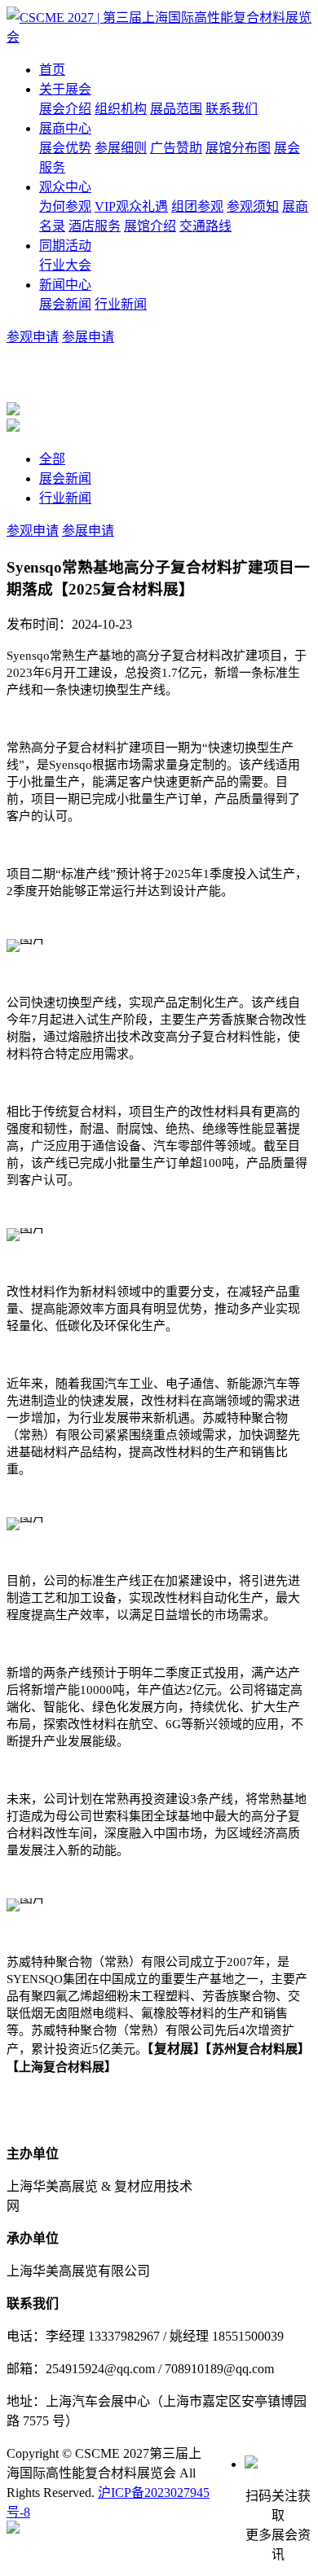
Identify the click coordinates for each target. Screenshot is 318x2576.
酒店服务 (95, 226)
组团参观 (197, 206)
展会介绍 (65, 109)
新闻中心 (65, 285)
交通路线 (205, 226)
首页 (52, 70)
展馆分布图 (238, 148)
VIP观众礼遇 (131, 206)
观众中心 (65, 187)
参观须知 (253, 206)
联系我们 (232, 109)
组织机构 (121, 109)
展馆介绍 (150, 226)
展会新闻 (65, 304)
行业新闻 (121, 304)
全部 (52, 459)
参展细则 (121, 148)
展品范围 (176, 109)
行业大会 (65, 265)
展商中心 (65, 128)
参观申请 (33, 337)
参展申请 (88, 337)
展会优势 (65, 148)
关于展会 (65, 89)
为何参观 (65, 206)
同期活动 (65, 246)
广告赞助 (176, 148)
